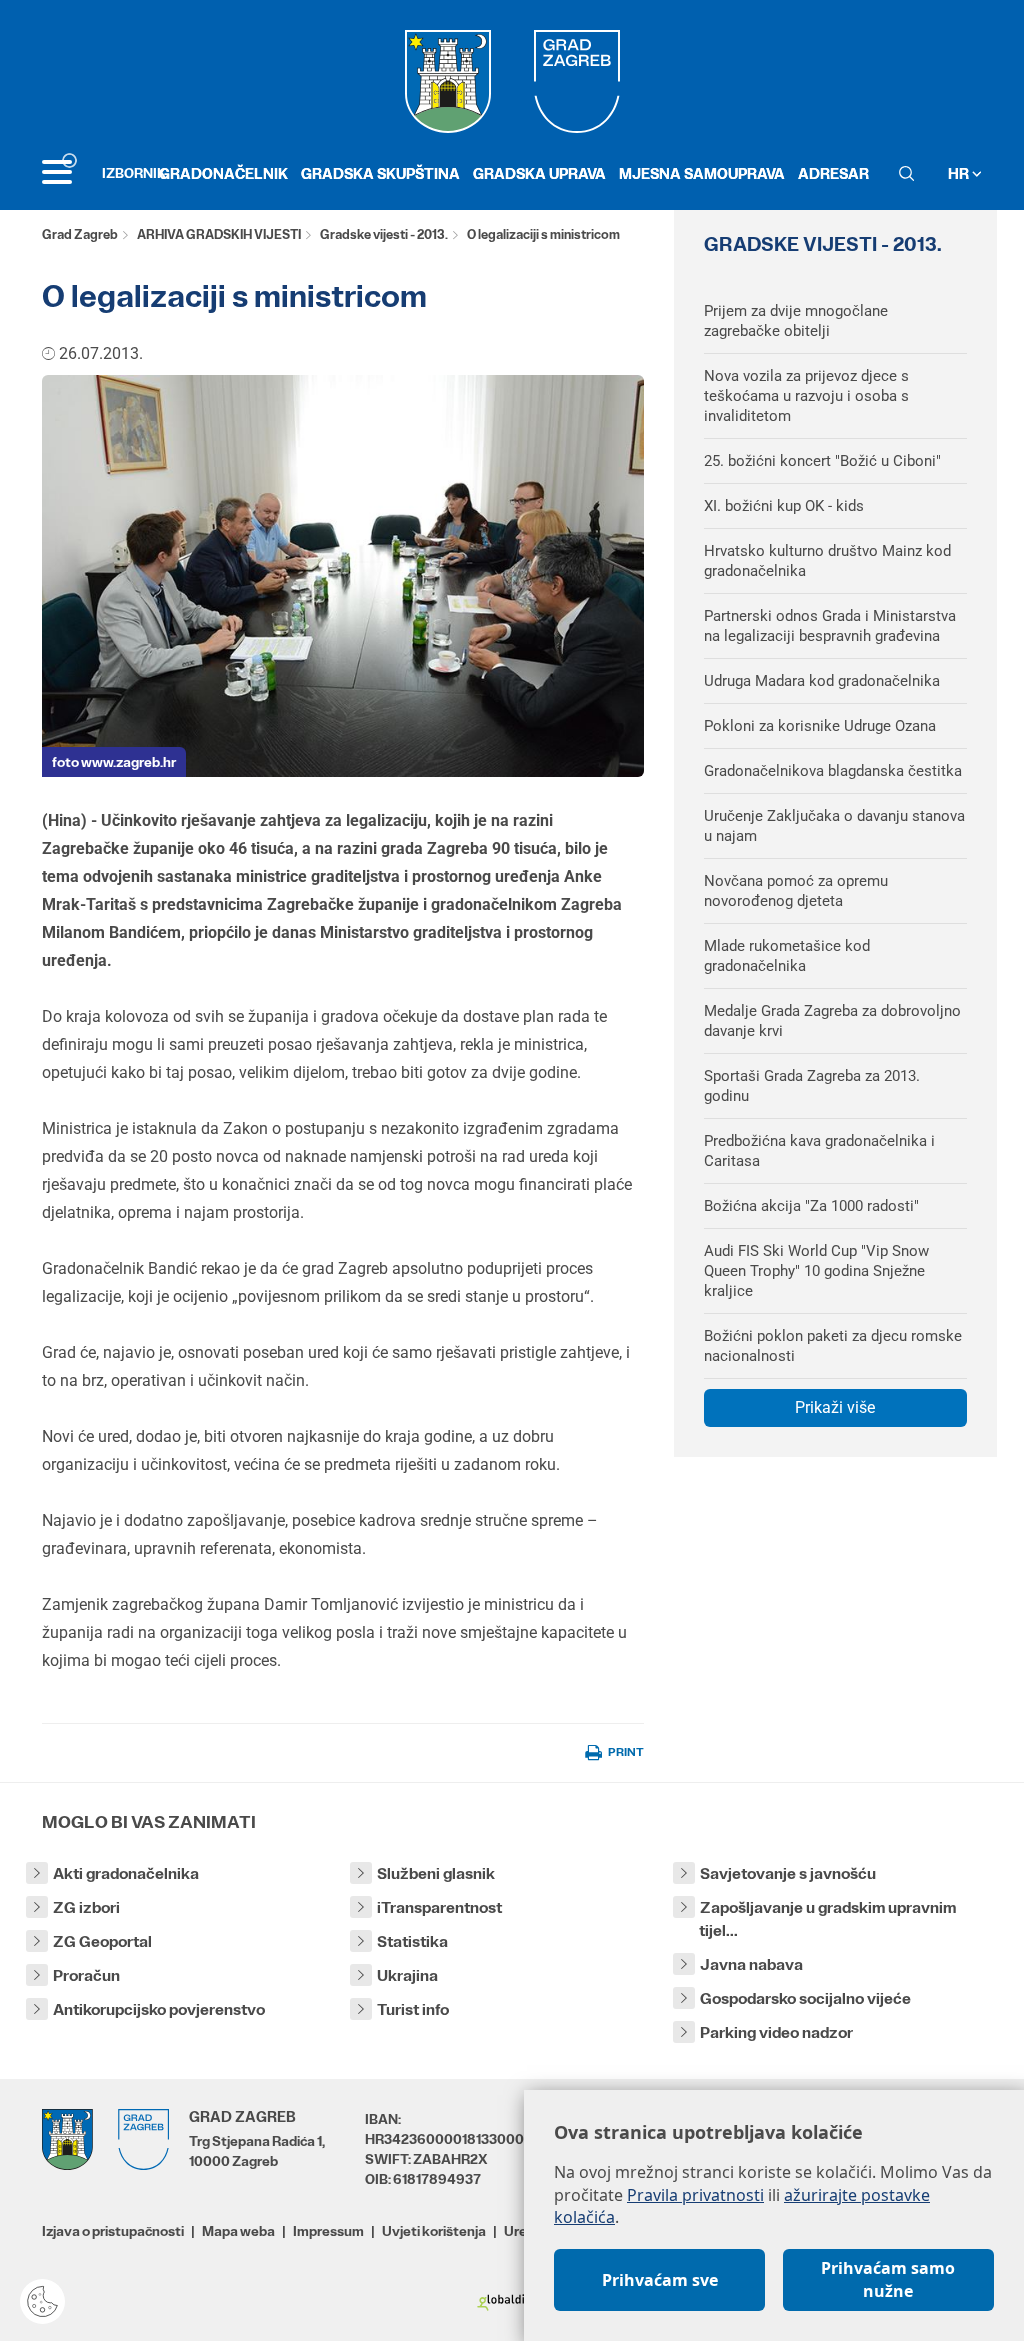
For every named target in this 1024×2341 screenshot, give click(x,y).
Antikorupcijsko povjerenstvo (159, 2009)
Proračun (86, 1975)
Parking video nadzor (776, 2032)
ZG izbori (86, 1907)
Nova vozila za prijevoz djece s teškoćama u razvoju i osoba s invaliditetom (806, 396)
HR (960, 173)
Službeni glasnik (436, 1873)
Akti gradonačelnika (126, 1873)
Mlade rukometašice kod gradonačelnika (787, 956)
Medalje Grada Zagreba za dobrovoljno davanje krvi (832, 1021)
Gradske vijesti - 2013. (384, 234)
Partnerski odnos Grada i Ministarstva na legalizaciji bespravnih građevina (830, 626)
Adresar (833, 173)
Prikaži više (835, 1407)
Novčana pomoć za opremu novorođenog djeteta (796, 891)
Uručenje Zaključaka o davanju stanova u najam (834, 826)
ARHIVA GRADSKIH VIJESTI (219, 234)
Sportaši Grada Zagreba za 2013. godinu (812, 1086)
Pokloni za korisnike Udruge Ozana (820, 726)
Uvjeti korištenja (434, 2231)
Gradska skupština (380, 173)
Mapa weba (238, 2231)
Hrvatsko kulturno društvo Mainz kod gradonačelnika (827, 561)
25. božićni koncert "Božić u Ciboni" (822, 461)
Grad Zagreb (80, 234)
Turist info (413, 2009)
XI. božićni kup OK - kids (784, 506)
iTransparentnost (439, 1907)
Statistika (412, 1941)
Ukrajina (407, 1975)
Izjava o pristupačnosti (113, 2231)
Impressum (328, 2231)
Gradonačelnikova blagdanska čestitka (833, 771)
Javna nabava (751, 1964)
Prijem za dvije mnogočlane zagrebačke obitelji (796, 321)
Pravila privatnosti (695, 2195)
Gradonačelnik (223, 173)
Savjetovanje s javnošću (788, 1873)
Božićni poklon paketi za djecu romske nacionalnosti (833, 1346)
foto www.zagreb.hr (114, 762)
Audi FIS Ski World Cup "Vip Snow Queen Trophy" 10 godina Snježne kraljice (816, 1271)
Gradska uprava (539, 173)
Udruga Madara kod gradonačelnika (822, 681)
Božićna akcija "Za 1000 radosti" (811, 1206)
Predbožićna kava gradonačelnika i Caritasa (819, 1151)
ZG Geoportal (102, 1941)
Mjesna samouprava (702, 173)
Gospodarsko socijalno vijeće (805, 1998)
